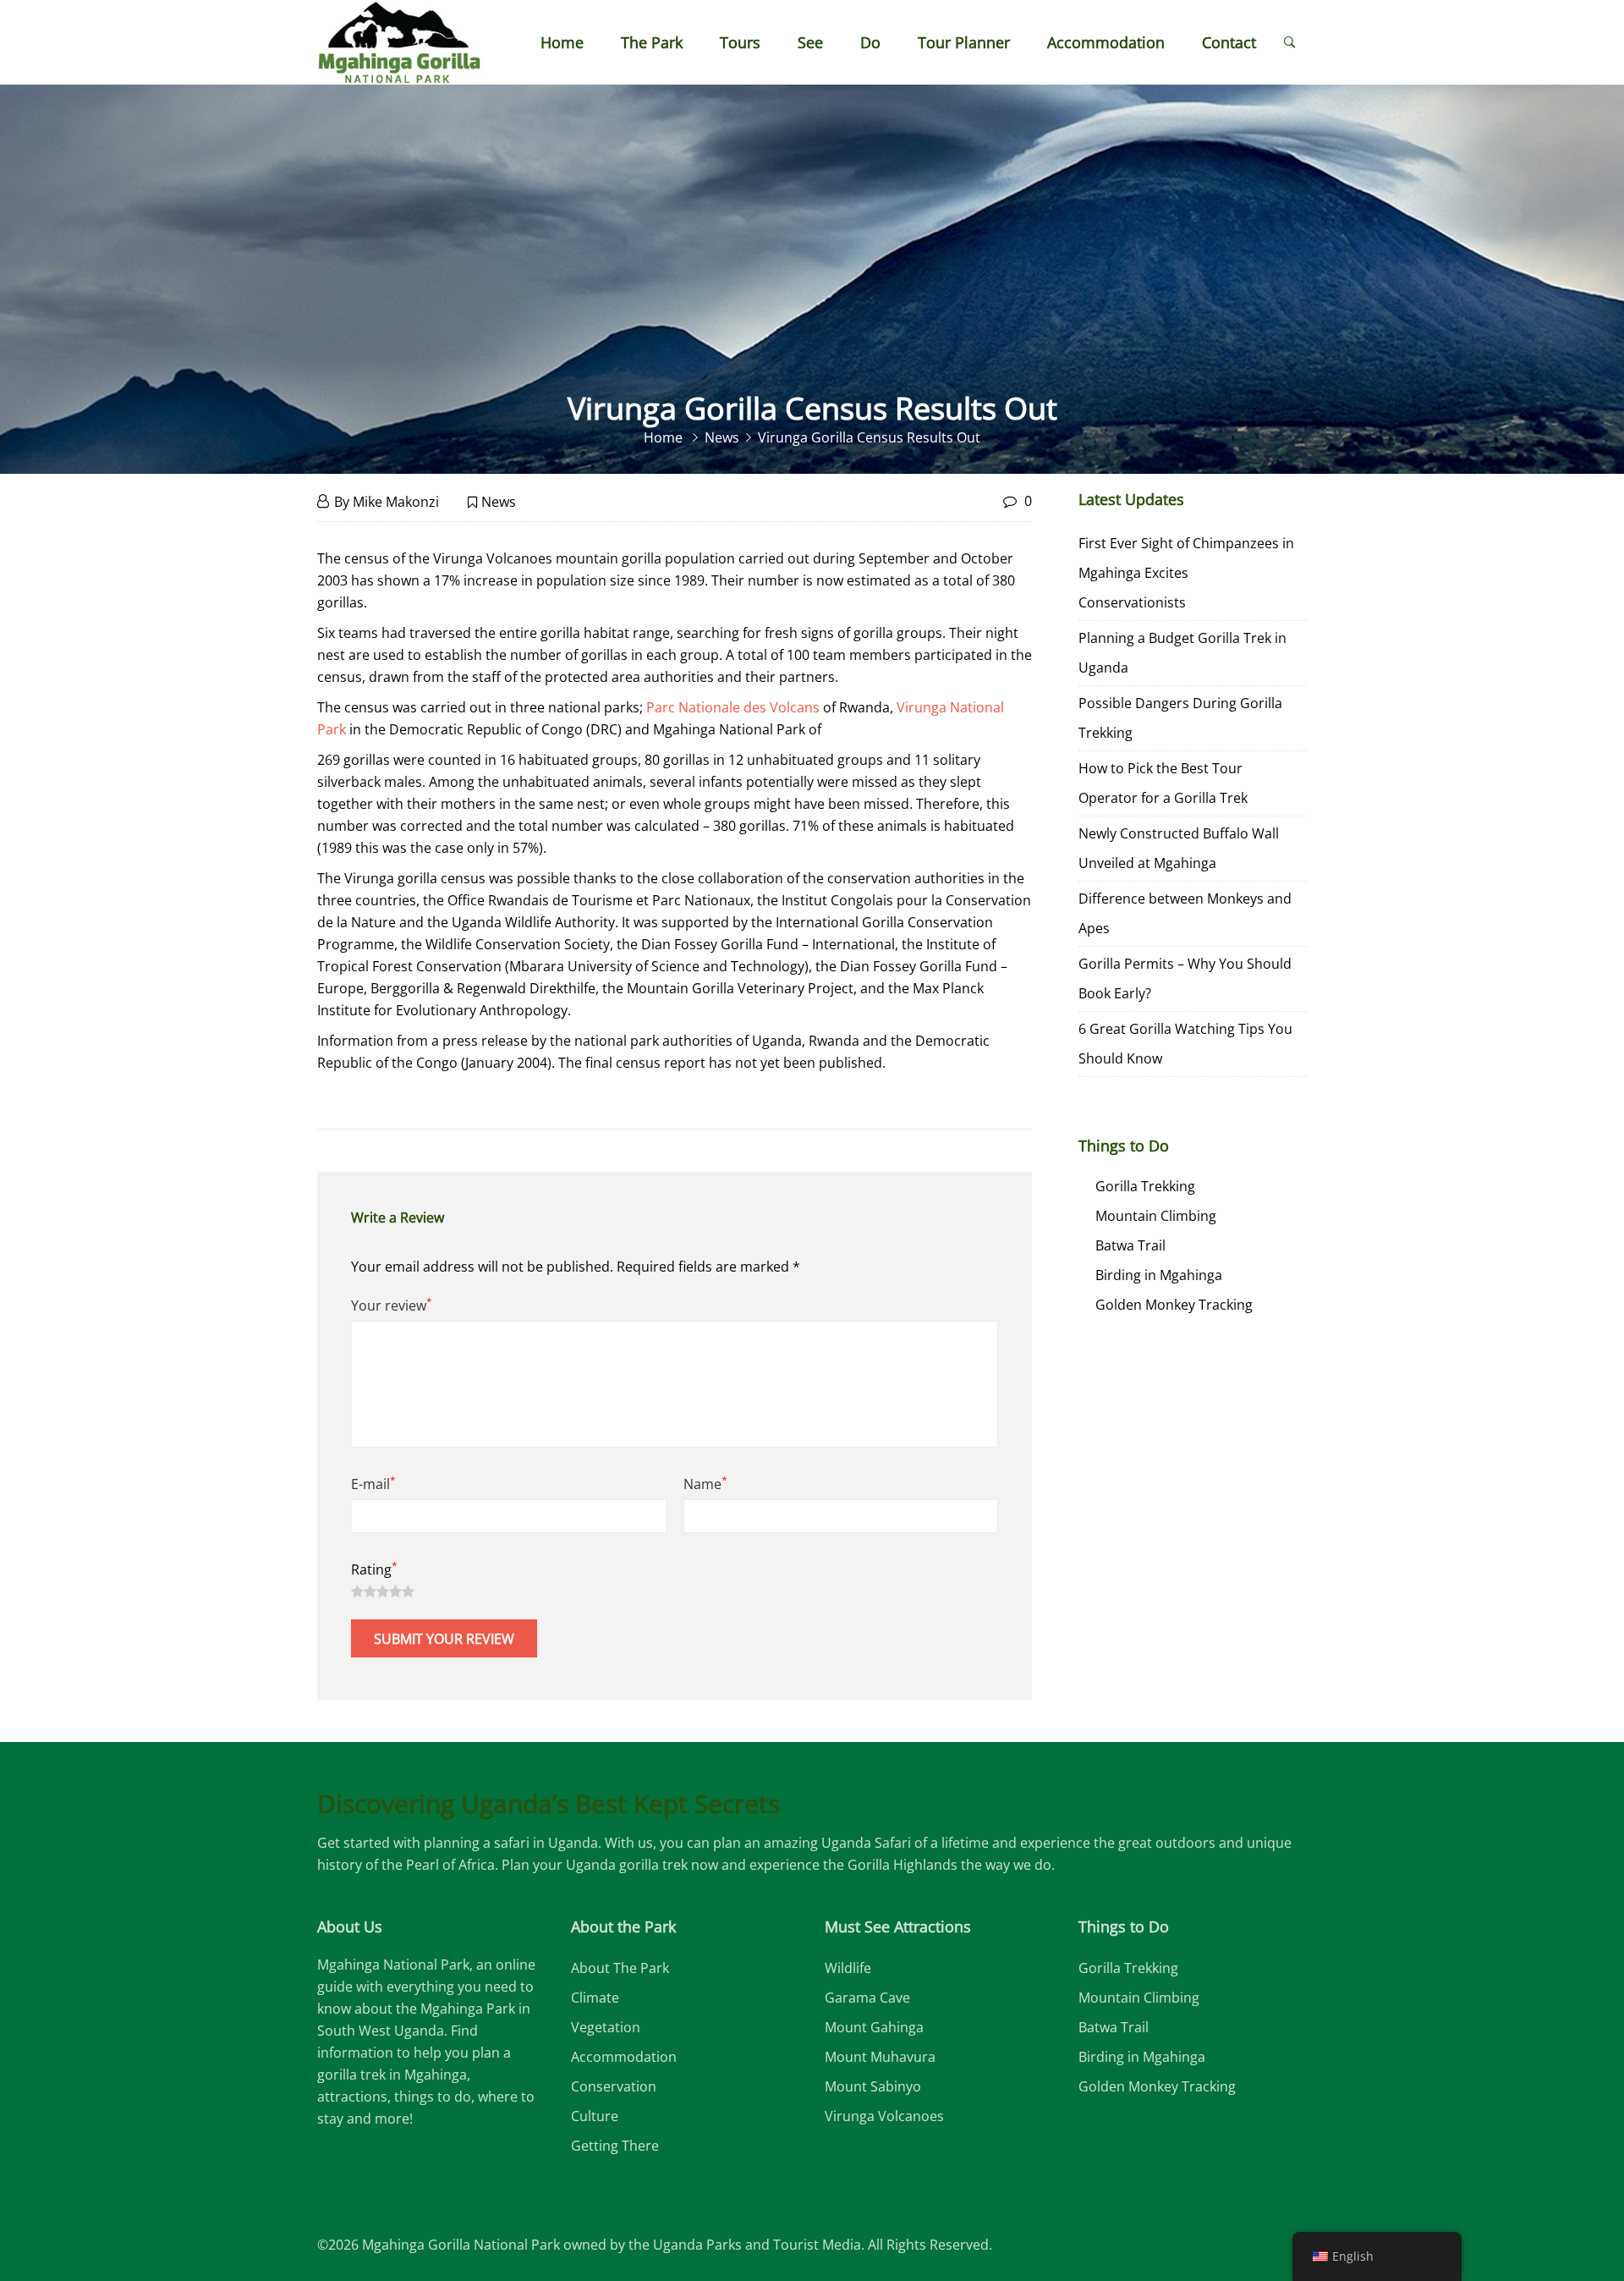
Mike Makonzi (396, 502)
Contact (1229, 42)
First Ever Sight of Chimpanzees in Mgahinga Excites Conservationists (1186, 573)
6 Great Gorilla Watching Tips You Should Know (1185, 1044)
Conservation (614, 2086)
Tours (740, 42)
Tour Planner (964, 42)
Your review (392, 1305)
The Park (652, 42)
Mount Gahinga (874, 2027)
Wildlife (848, 1968)
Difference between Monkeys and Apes (1185, 913)
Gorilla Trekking (1145, 1186)
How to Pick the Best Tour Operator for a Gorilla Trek (1163, 783)
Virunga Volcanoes (884, 2116)
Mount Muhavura (880, 2057)
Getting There (615, 2146)
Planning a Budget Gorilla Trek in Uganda (1182, 653)
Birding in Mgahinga (1159, 1275)
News (499, 502)
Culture (595, 2116)
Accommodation (1106, 42)
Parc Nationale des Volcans (733, 707)
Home (562, 42)
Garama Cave (867, 1998)
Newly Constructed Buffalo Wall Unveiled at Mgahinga (1179, 848)
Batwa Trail (1130, 1245)
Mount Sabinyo (873, 2086)
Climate (595, 1998)
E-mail (373, 1483)
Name (705, 1483)
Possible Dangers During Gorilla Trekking (1180, 718)
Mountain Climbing (1156, 1216)
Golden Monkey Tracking (1174, 1305)
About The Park (620, 1968)
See (810, 42)
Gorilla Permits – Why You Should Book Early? (1185, 978)
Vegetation (606, 2027)
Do (870, 42)
